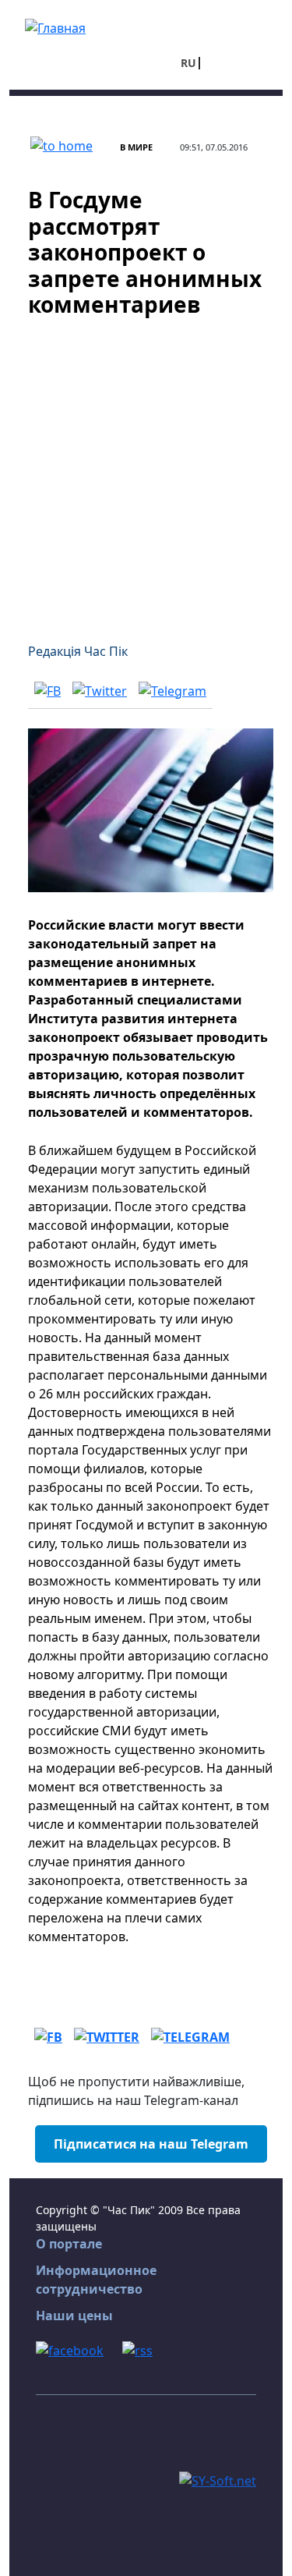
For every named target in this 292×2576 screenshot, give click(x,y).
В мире (136, 147)
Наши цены (74, 2316)
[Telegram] (172, 690)
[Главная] (55, 27)
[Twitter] (100, 690)
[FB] (47, 690)
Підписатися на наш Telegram (151, 2144)
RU (188, 63)
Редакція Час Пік (78, 651)
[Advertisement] (146, 471)
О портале (69, 2244)
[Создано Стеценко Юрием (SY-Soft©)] (218, 2479)
